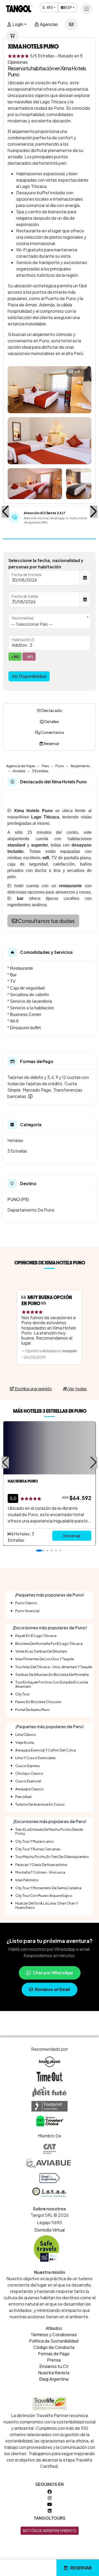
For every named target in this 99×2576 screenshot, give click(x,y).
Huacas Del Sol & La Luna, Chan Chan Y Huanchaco (47, 1905)
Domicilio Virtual (49, 2230)
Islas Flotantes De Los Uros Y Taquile (45, 1659)
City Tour (22, 1694)
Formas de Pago (54, 2354)
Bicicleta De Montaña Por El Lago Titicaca (49, 1644)
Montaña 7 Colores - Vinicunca (40, 1872)
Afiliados (54, 2328)
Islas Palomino (27, 1880)
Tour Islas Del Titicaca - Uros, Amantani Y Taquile (54, 1667)
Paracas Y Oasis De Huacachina (41, 1865)
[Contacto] (71, 24)
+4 (77, 371)
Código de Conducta (54, 2347)
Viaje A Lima (25, 1742)
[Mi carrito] (12, 36)
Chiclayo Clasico (29, 1773)
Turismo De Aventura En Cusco (40, 1804)
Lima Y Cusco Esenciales (36, 1758)
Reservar (81, 2568)
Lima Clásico (26, 1735)
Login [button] (17, 24)
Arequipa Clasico (29, 1789)
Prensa (54, 2360)
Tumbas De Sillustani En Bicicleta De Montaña (52, 1675)
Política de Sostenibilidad (54, 2341)
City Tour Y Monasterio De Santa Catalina (48, 1888)
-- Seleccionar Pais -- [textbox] (32, 624)
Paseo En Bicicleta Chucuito (38, 1702)
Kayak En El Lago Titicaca (36, 1636)
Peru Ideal (23, 1797)
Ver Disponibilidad (29, 676)
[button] (5, 512)
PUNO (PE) (18, 1199)
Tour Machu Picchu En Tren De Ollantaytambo (52, 1857)
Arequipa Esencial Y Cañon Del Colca (46, 1750)
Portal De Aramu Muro (32, 1710)
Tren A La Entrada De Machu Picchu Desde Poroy (49, 1831)
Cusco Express (28, 1766)
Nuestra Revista (54, 2373)
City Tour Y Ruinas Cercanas (38, 1849)
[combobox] (49, 621)
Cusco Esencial (28, 1781)
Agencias (48, 24)
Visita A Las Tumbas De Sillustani (41, 1651)
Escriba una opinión (33, 1389)
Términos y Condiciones (54, 2334)
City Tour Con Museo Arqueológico (44, 1896)
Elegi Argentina (54, 2379)
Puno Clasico (26, 1603)
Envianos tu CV (54, 2366)
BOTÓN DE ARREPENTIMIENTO (50, 2531)
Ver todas (77, 1389)
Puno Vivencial (27, 1611)
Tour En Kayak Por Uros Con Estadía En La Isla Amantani (52, 1684)
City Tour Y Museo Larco (35, 1841)
